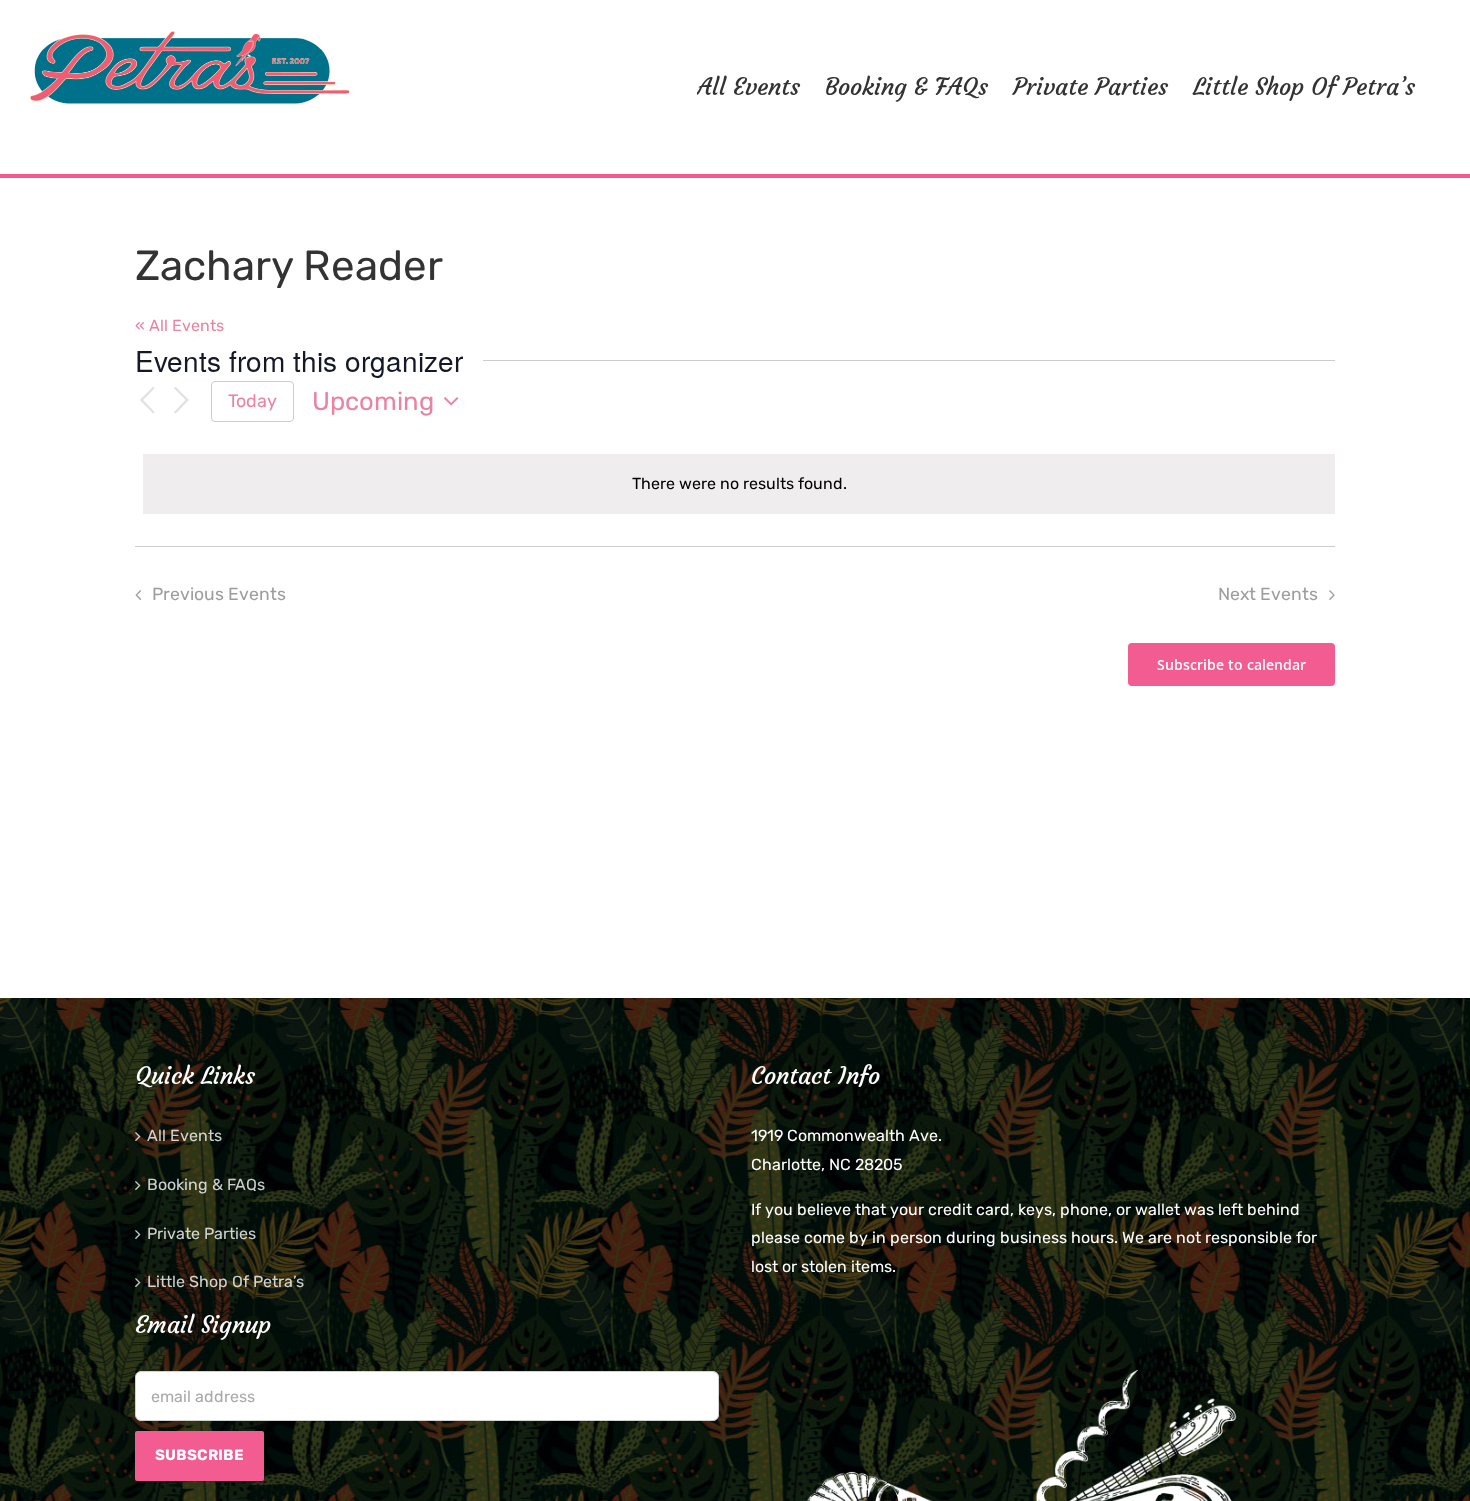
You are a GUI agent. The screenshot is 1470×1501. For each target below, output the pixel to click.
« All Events (179, 325)
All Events (184, 1135)
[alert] (739, 484)
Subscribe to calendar (1231, 664)
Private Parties (201, 1233)
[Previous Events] (147, 401)
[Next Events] (181, 401)
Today (252, 400)
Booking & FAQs (206, 1184)
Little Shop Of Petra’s (225, 1281)
